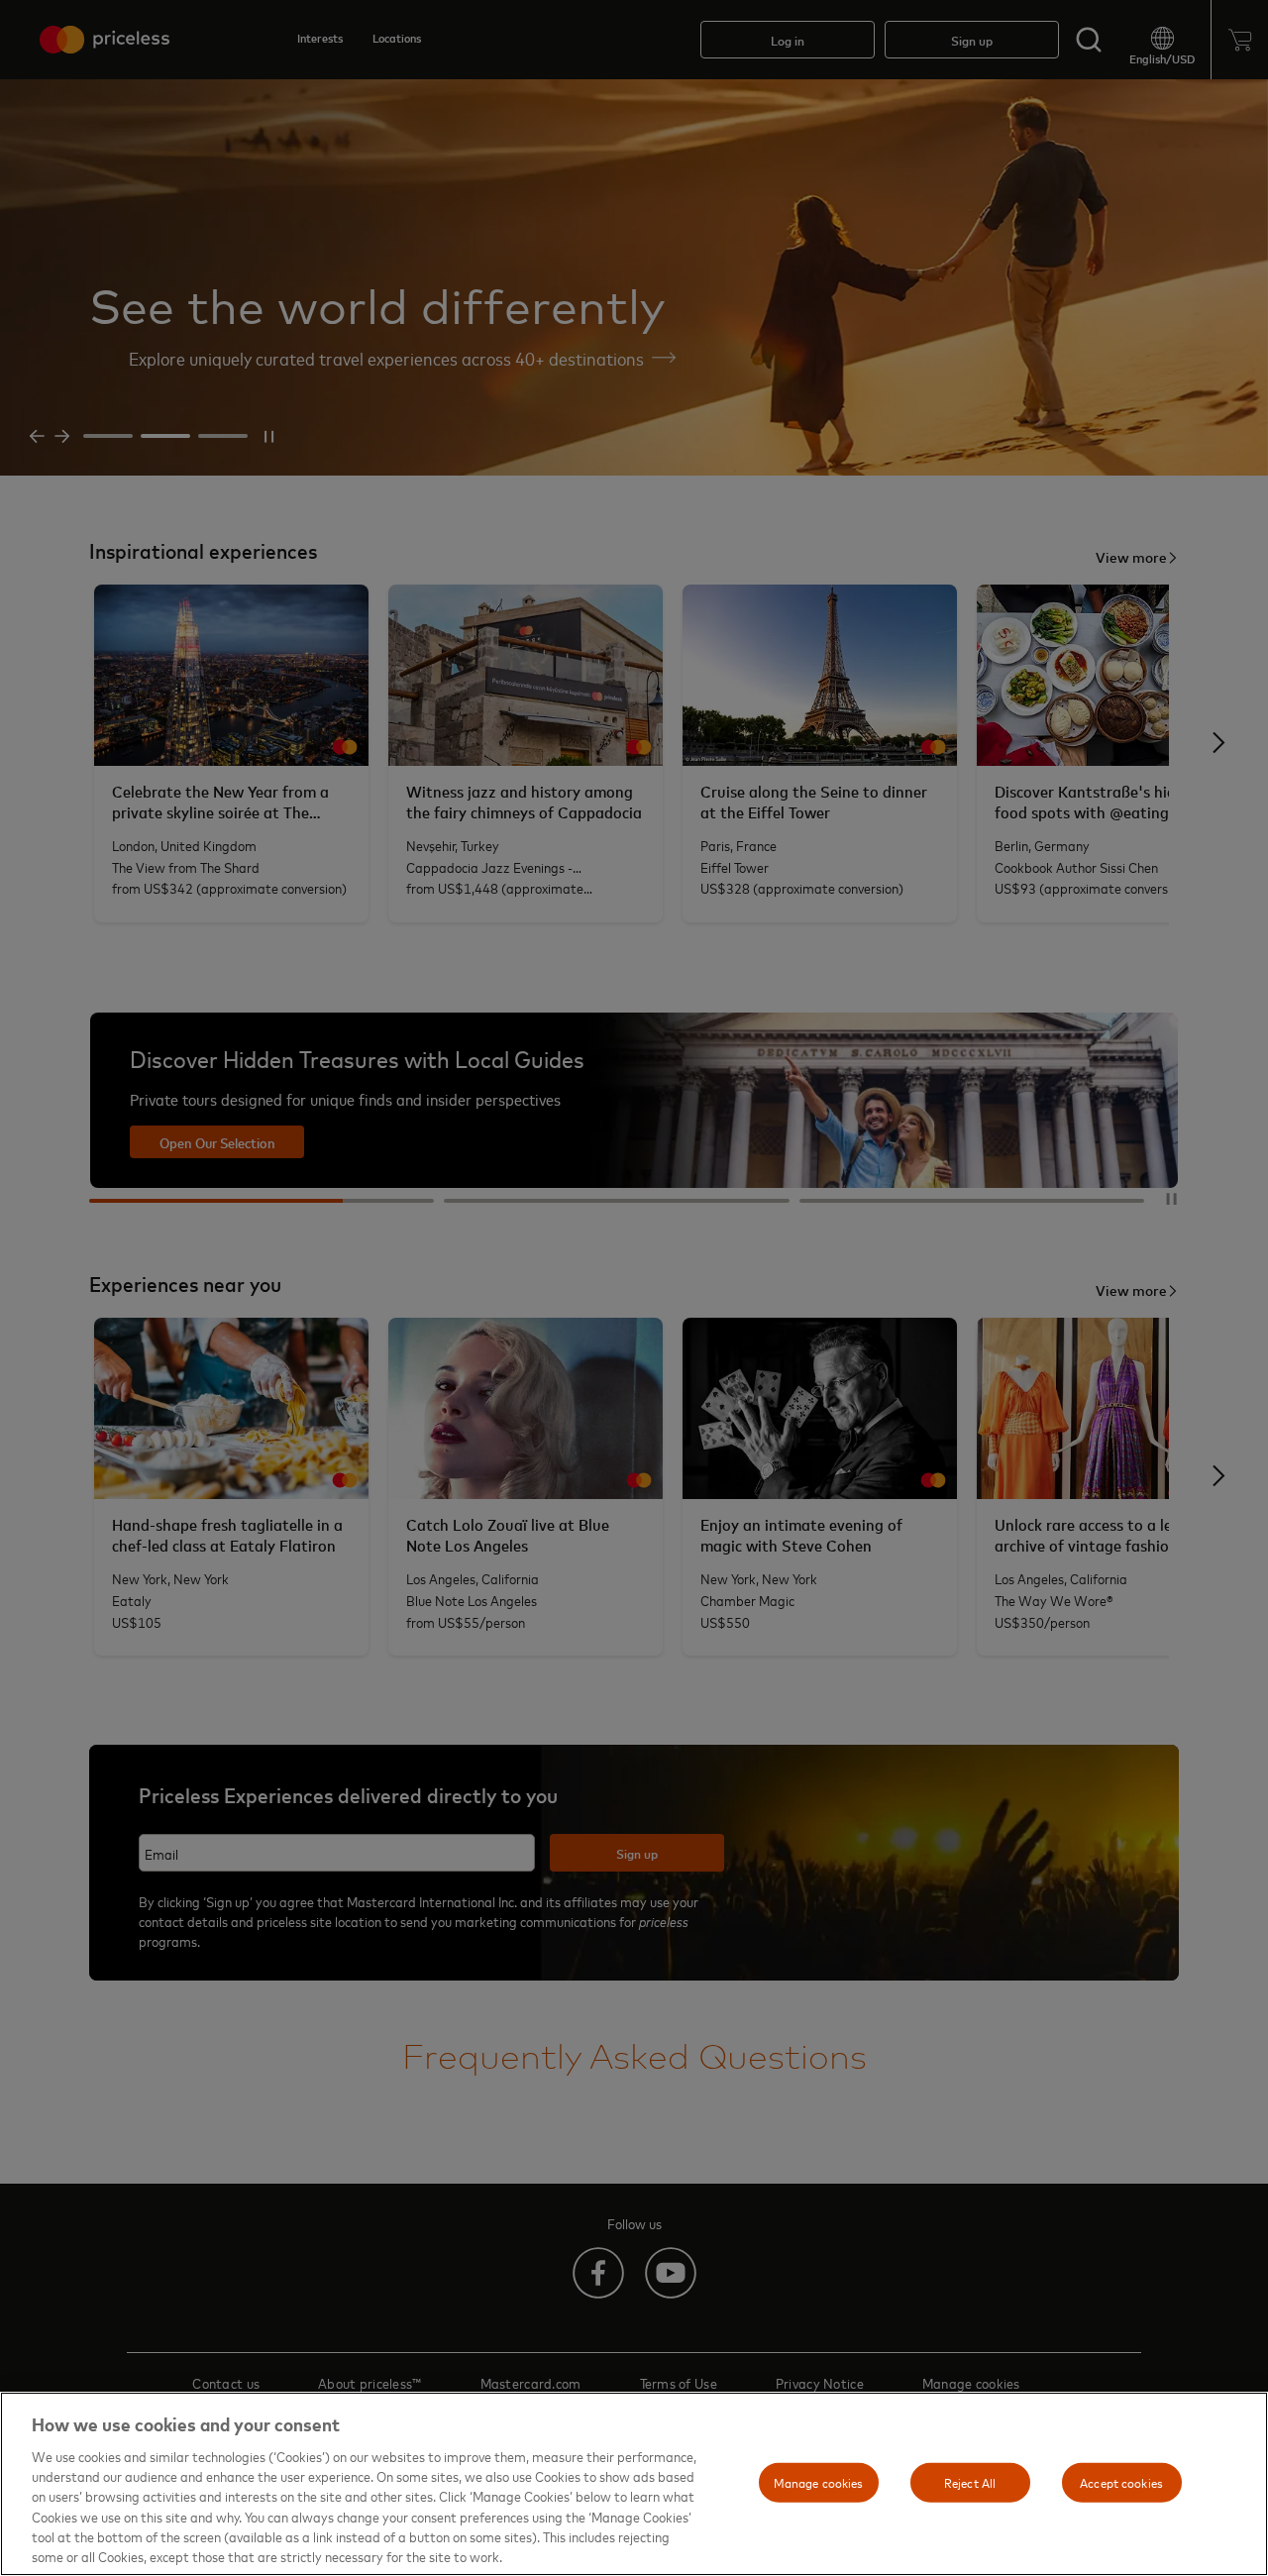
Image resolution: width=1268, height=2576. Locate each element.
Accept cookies (1121, 2482)
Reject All (970, 2482)
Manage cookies (819, 2482)
